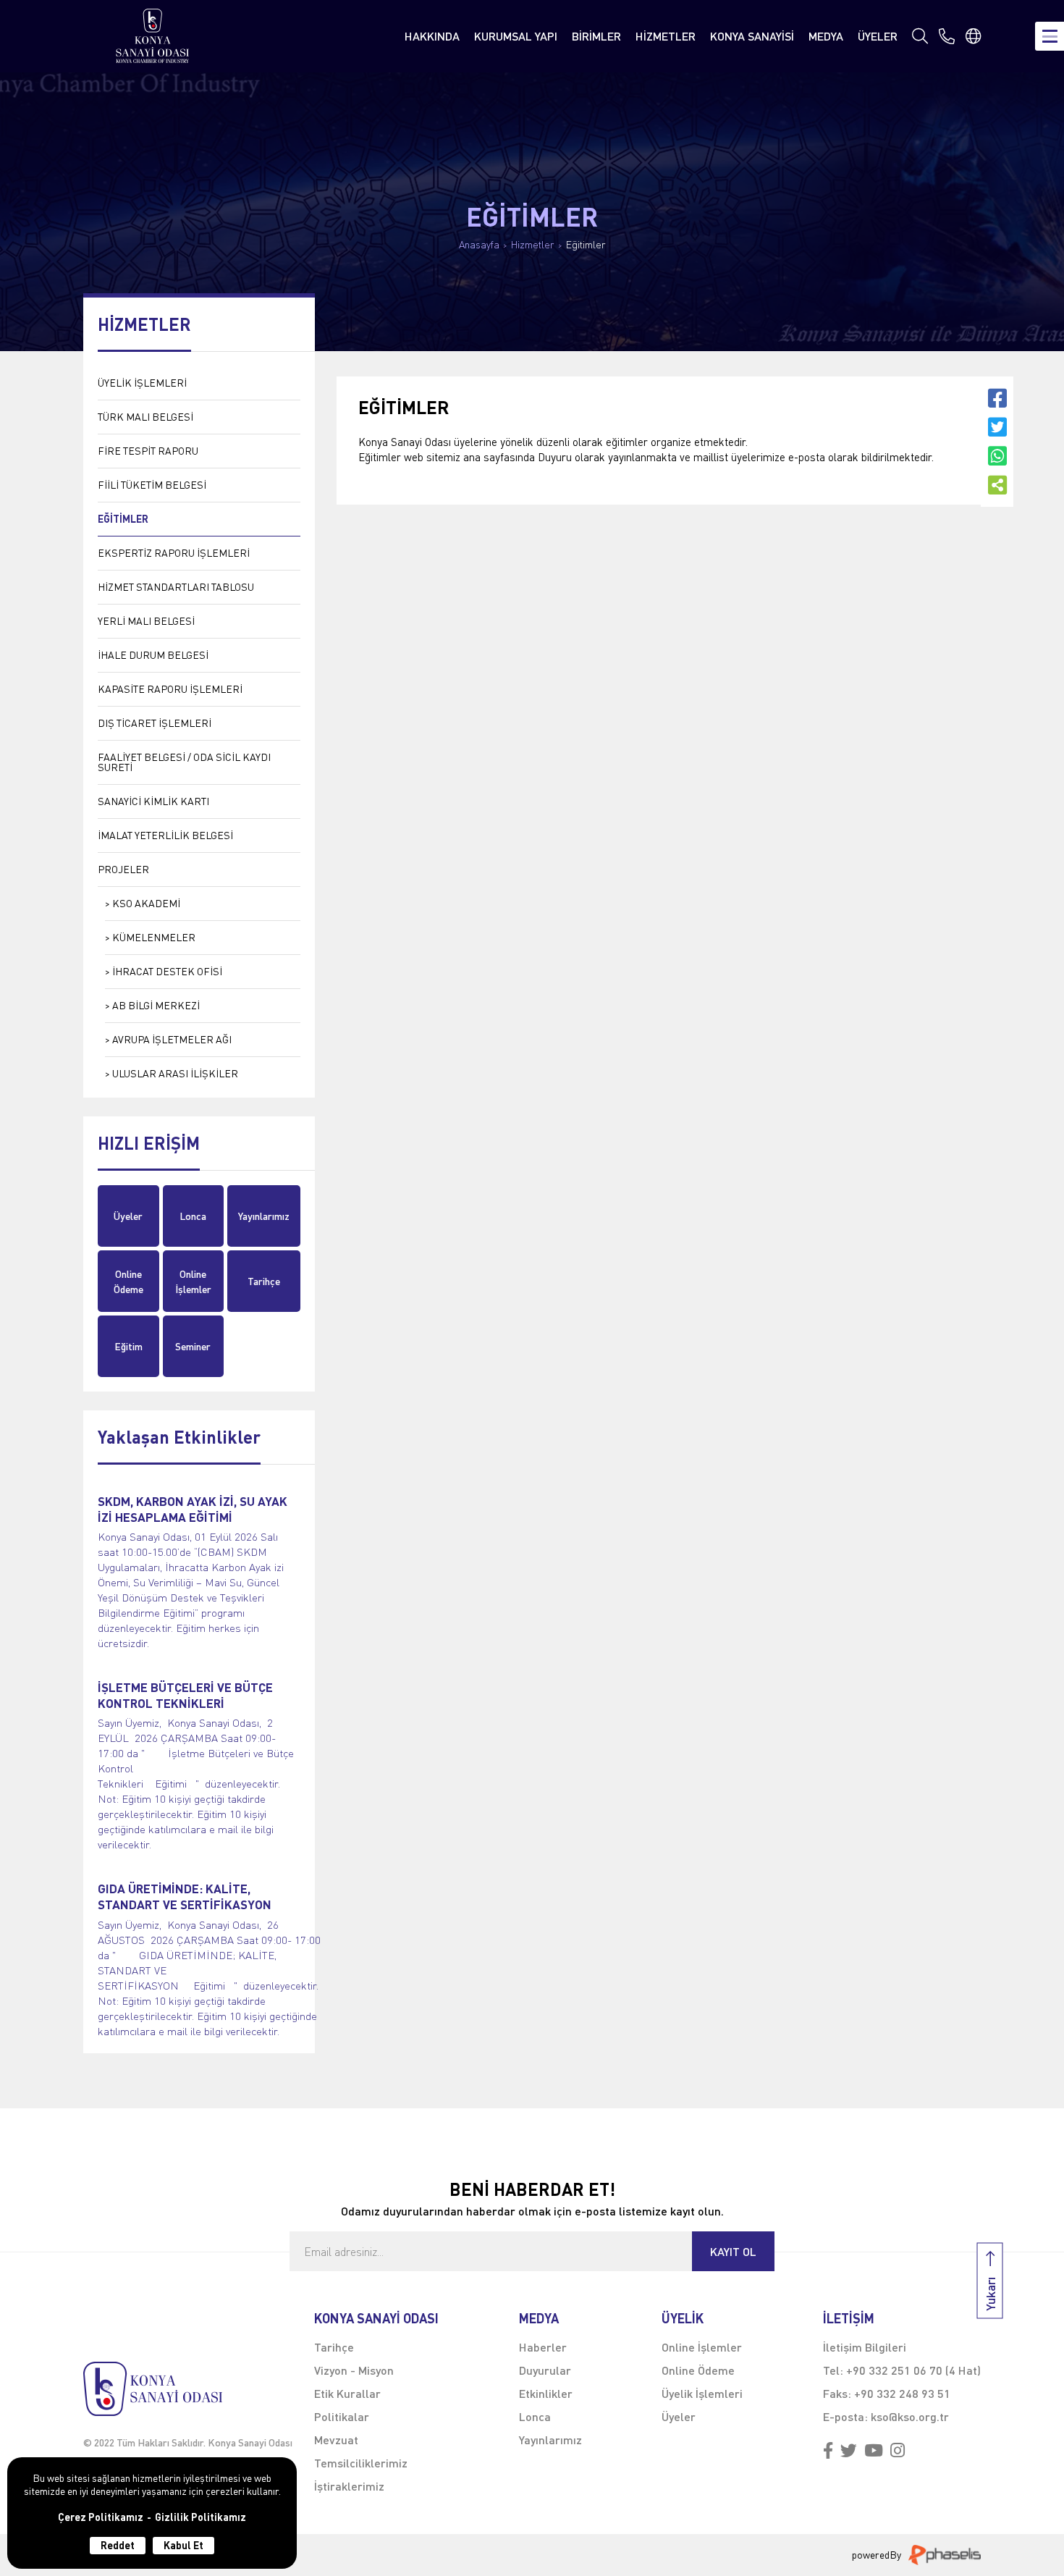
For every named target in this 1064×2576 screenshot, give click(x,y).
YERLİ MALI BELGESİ (146, 621)
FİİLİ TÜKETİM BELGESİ (152, 485)
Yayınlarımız (264, 1216)
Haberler (543, 2347)
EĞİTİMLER (123, 519)
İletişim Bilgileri (865, 2347)
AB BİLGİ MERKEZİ (156, 1005)
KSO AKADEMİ (146, 903)
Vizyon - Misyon (354, 2370)
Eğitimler (586, 245)
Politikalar (342, 2416)
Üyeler (128, 1216)
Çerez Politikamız (101, 2517)
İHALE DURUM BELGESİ (153, 655)
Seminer (193, 1346)
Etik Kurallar (347, 2393)
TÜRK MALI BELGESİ (145, 417)
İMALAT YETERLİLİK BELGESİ (165, 835)
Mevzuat (336, 2440)
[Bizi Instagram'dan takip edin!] (898, 2451)
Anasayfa (479, 245)
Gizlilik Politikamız (200, 2517)
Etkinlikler (546, 2393)
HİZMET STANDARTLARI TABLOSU (176, 587)
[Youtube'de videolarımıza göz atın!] (874, 2451)
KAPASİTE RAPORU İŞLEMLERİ (170, 689)
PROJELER (123, 869)
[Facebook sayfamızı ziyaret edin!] (828, 2451)
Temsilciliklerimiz (361, 2463)
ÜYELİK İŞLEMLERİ (142, 383)
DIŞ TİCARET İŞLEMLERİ (155, 723)
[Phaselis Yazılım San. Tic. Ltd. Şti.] (945, 2555)
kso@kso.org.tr (910, 2416)
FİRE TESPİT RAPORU (148, 451)
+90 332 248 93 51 (902, 2393)
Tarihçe (264, 1281)
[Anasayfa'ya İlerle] (188, 2389)
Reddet (118, 2545)
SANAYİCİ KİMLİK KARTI (153, 801)
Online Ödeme (128, 1281)
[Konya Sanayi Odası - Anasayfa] (153, 36)
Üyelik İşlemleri (702, 2393)
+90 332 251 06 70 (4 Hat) (913, 2370)
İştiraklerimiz (349, 2486)
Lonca (193, 1216)
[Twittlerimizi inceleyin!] (849, 2451)
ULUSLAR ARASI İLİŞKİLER (175, 1073)
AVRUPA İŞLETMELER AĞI (172, 1039)
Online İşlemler (193, 1281)
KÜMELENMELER (154, 937)
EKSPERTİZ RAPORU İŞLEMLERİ (174, 553)
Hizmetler (533, 245)
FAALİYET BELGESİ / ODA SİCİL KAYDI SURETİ (184, 762)
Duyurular (545, 2370)
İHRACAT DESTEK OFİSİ (167, 971)
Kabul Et (183, 2545)
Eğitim (128, 1346)
